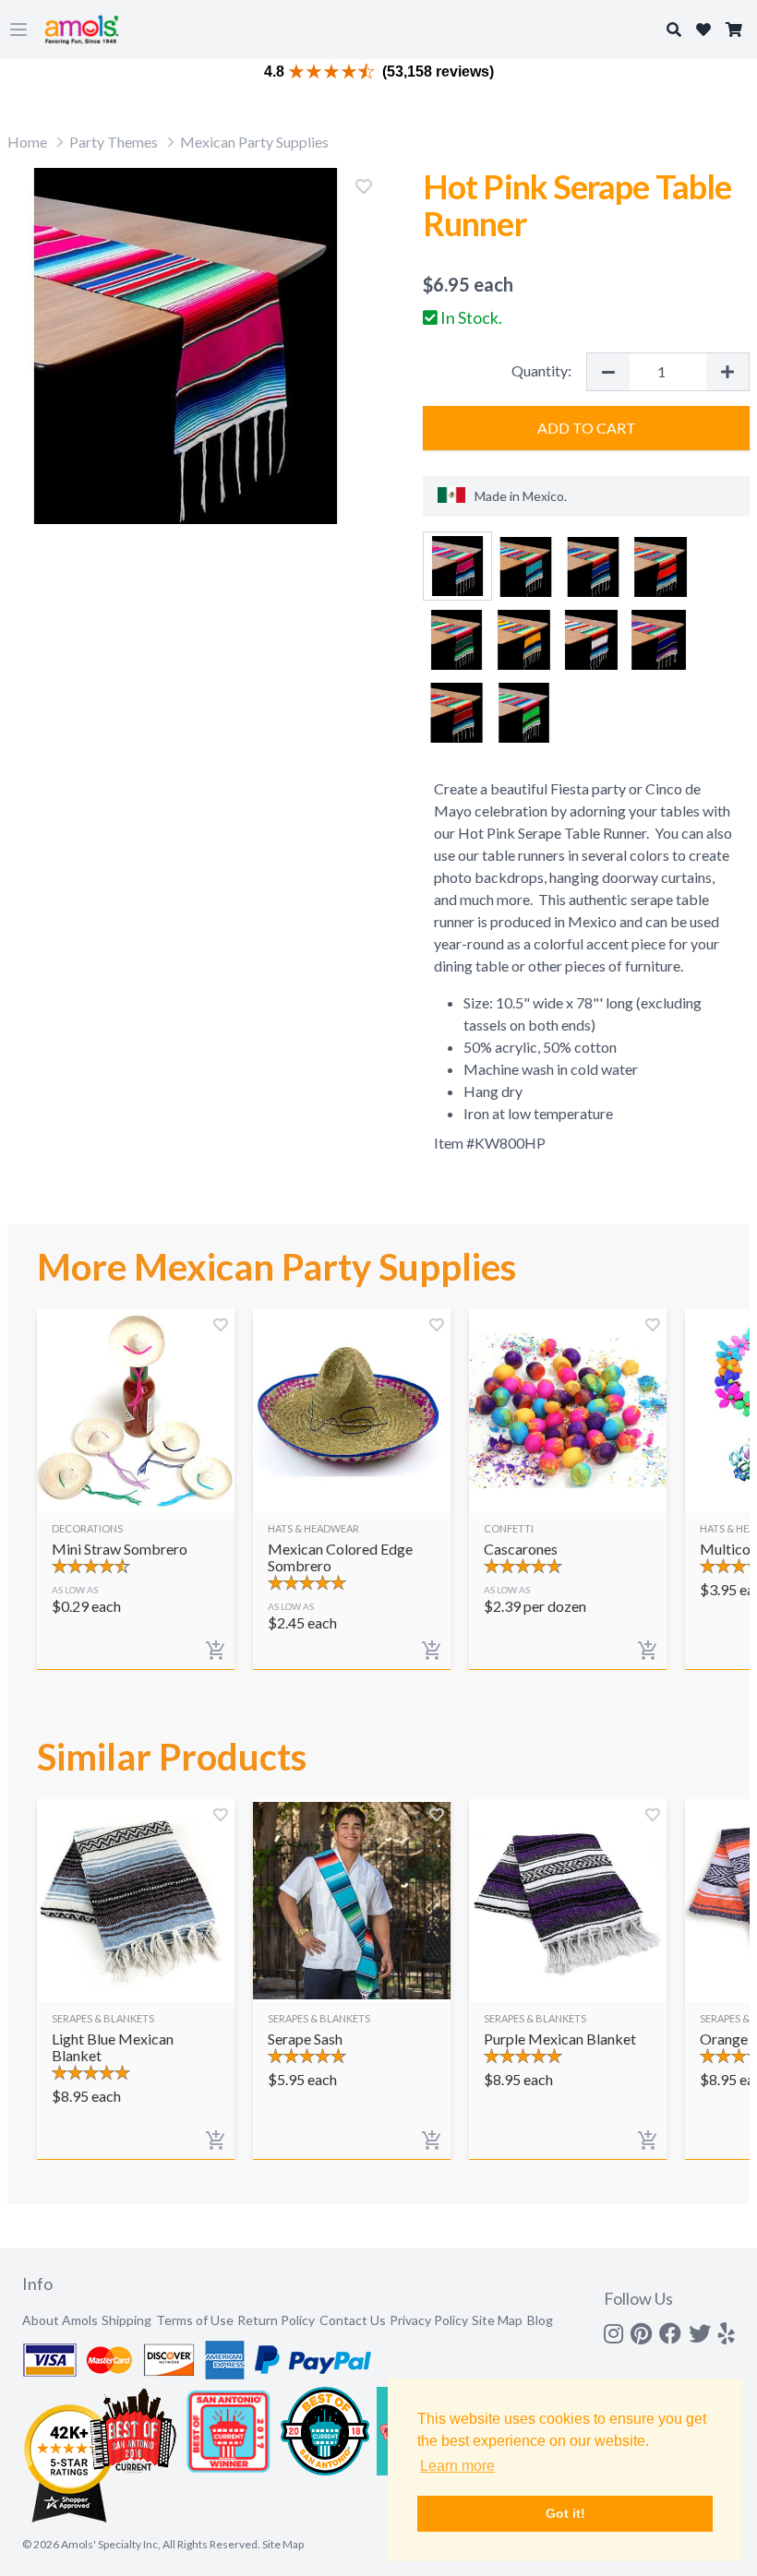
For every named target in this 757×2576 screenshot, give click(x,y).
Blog (540, 2320)
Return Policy (276, 2320)
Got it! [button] (565, 2513)
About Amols (60, 2320)
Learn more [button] (457, 2466)
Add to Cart (587, 428)
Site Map (497, 2320)
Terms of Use (195, 2320)
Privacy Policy (429, 2320)
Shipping (126, 2320)
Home (27, 142)
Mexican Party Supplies (254, 142)
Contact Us (353, 2320)
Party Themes (114, 142)
